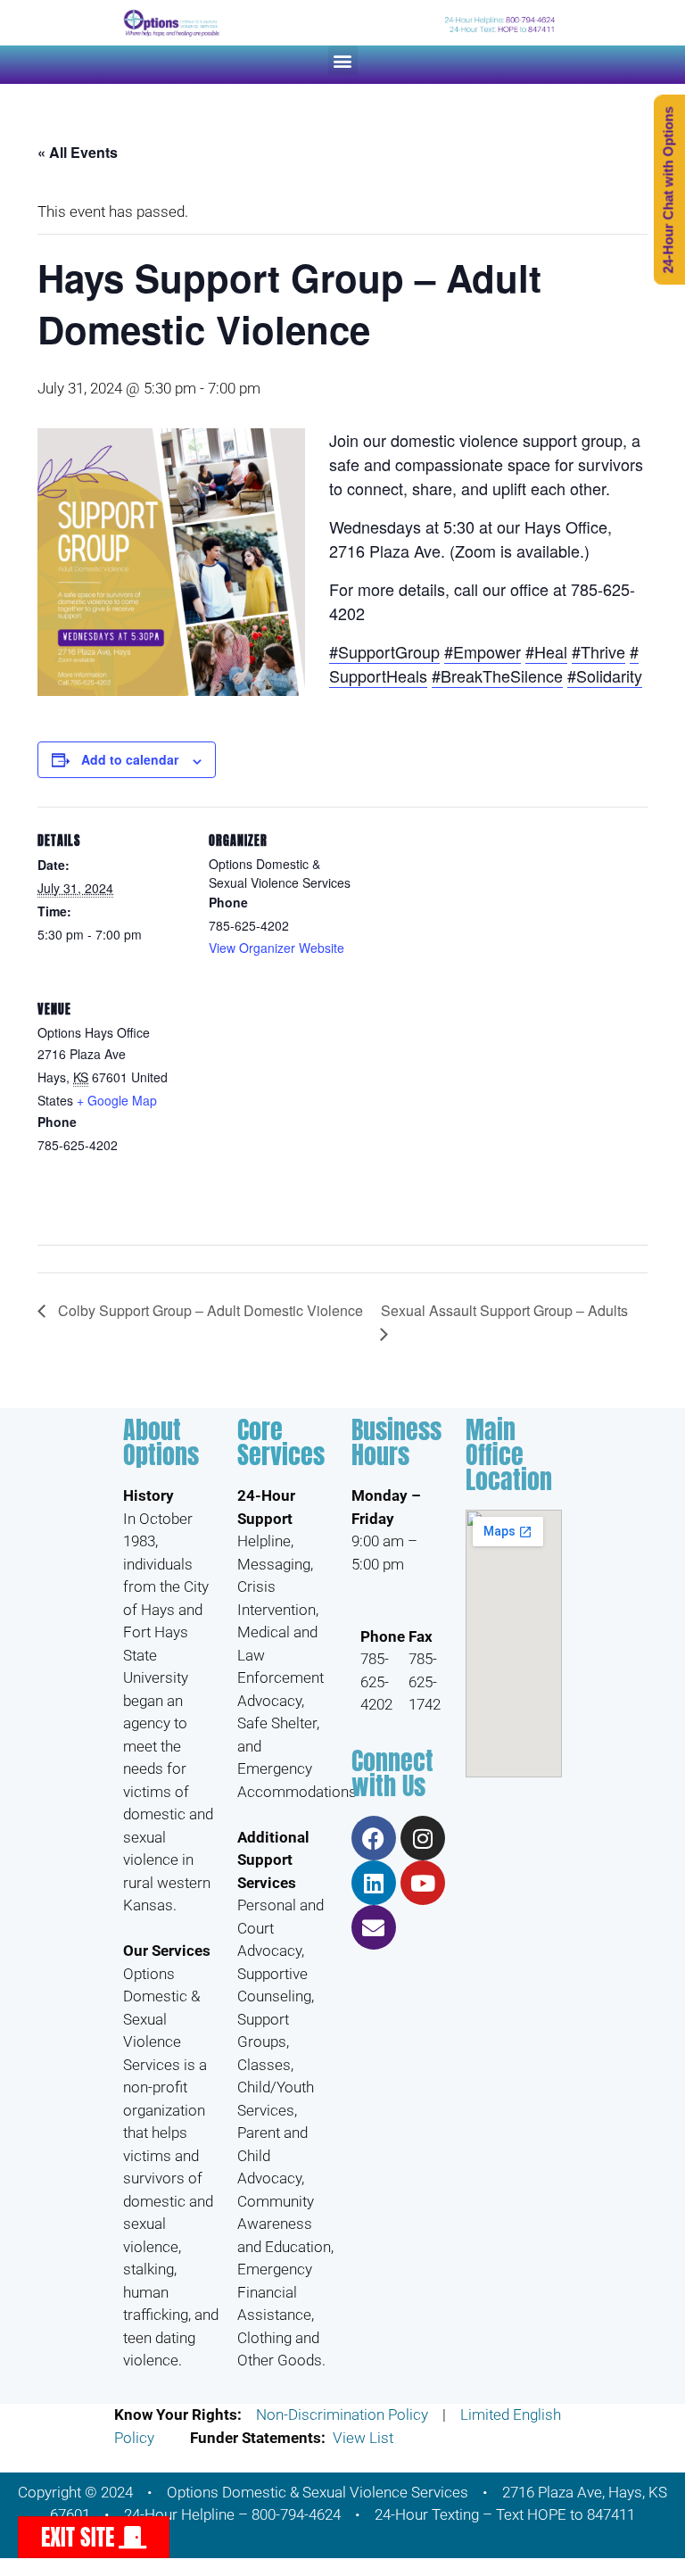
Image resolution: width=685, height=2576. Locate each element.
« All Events (78, 152)
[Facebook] (374, 1838)
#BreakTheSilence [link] (497, 675)
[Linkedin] (374, 1883)
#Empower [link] (483, 651)
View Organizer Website (276, 948)
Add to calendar (130, 759)
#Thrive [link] (598, 651)
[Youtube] (423, 1883)
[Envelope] (374, 1927)
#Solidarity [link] (605, 675)
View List (363, 2438)
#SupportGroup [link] (384, 651)
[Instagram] (423, 1838)
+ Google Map (117, 1100)
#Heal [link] (546, 651)
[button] (343, 60)
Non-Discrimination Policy (342, 2414)
